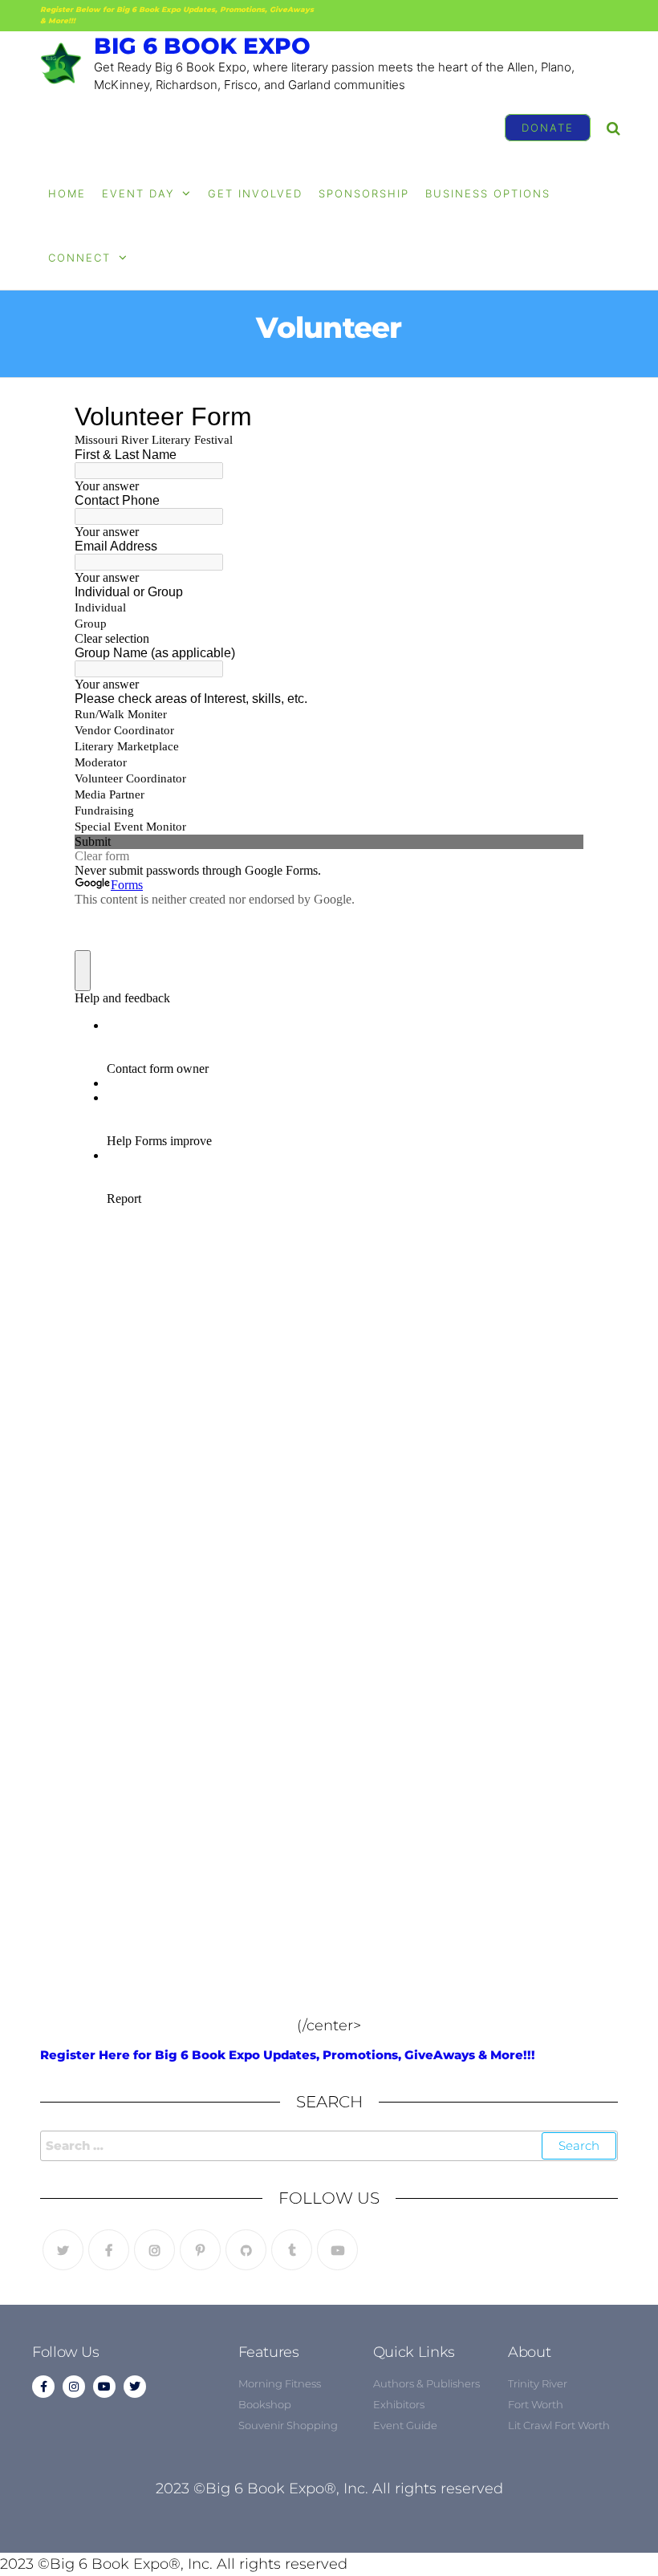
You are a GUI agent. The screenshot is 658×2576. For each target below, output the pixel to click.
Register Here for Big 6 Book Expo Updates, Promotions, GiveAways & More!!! (288, 2055)
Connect (79, 258)
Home (67, 193)
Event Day (138, 193)
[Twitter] (63, 2250)
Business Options (488, 193)
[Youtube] (337, 2250)
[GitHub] (246, 2250)
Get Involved (255, 193)
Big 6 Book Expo (202, 46)
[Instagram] (154, 2250)
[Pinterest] (200, 2250)
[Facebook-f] (43, 2387)
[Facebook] (109, 2250)
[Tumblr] (292, 2250)
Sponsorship (364, 193)
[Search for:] (329, 2146)
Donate (548, 128)
